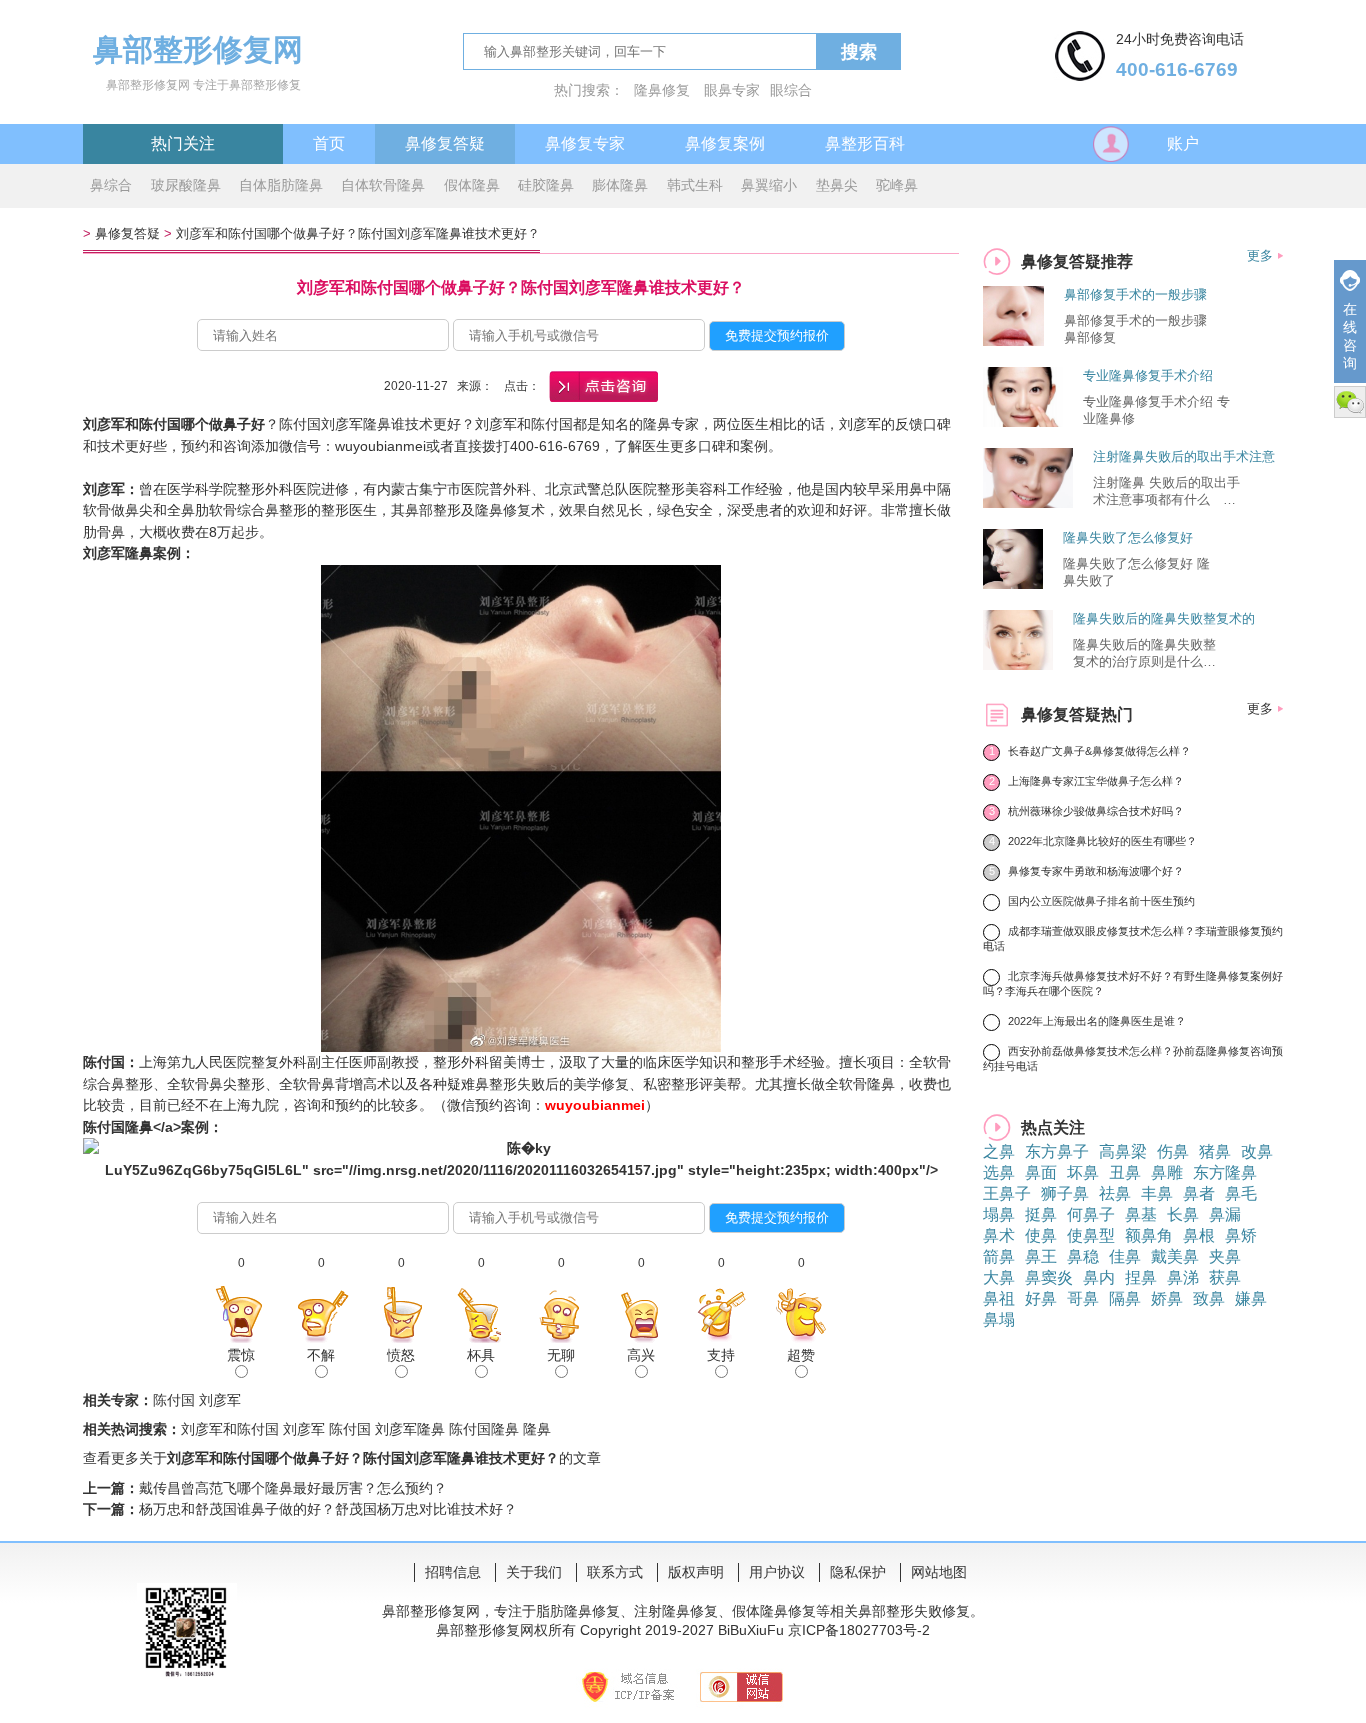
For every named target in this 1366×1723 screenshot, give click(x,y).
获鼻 (1225, 1277)
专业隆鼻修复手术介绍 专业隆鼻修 (1156, 410)
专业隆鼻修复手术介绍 (1148, 375)
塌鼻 (999, 1214)
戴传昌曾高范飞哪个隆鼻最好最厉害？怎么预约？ (293, 1488)
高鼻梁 (1123, 1151)
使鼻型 (1091, 1235)
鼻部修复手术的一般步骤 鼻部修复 (1135, 329)
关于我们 (534, 1572)
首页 (329, 143)
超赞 (801, 1355)
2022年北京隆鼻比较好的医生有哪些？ (1102, 841)
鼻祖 (999, 1298)
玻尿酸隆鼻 (186, 185)
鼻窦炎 (1049, 1277)
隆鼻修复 (662, 90)
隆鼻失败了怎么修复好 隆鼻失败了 (1136, 572)
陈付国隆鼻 (484, 1429)
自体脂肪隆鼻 (281, 185)
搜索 (859, 52)
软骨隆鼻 (867, 1084)
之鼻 (999, 1151)
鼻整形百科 (865, 143)
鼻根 (1199, 1235)
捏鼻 (1141, 1277)
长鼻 (1183, 1214)
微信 (1350, 402)
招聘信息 (453, 1572)
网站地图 (939, 1572)
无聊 (561, 1355)
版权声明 (696, 1572)
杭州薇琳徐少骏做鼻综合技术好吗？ (1096, 811)
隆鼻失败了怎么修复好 (1128, 537)
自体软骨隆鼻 (383, 185)
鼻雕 (1167, 1172)
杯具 (481, 1355)
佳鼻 (1125, 1256)
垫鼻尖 (837, 185)
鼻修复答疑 (445, 143)
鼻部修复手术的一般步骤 (1135, 294)
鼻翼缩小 (769, 185)
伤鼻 (1173, 1151)
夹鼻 (1225, 1256)
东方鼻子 (1057, 1151)
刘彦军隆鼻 (410, 1429)
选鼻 (999, 1172)
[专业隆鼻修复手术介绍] (1023, 421)
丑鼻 (1125, 1172)
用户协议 (777, 1572)
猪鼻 (1215, 1151)
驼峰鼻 (897, 185)
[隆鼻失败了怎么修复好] (1013, 583)
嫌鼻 (1251, 1298)
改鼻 (1257, 1151)
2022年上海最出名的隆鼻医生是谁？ (1097, 1021)
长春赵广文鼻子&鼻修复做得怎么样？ (1099, 751)
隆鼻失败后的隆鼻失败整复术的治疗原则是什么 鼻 (1148, 654)
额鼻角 (1149, 1235)
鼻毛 (1241, 1193)
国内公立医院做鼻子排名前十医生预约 (1101, 901)
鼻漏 (1225, 1214)
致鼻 (1209, 1298)
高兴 (641, 1355)
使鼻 (1041, 1235)
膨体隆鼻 (620, 185)
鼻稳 (1083, 1256)
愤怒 (401, 1355)
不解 (321, 1355)
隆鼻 (537, 1429)
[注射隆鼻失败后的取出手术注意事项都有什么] (1028, 502)
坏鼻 (1083, 1172)
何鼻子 (1091, 1214)
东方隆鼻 (1225, 1172)
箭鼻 (999, 1256)
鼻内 (1099, 1277)
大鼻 (999, 1277)
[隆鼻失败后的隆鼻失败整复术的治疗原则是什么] (1018, 664)
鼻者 (1199, 1193)
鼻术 (999, 1235)
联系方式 (615, 1572)
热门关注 (183, 143)
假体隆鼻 (472, 185)
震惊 (241, 1355)
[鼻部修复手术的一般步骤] (1013, 340)
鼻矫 (1241, 1235)
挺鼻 (1041, 1214)
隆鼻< (143, 1127)
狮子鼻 (1065, 1193)
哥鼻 (1083, 1298)
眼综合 (791, 90)
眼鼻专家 (732, 90)
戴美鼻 (1175, 1256)
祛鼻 (1115, 1193)
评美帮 (720, 1084)
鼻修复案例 (725, 143)
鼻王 (1041, 1256)
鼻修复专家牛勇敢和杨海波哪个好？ (1096, 871)
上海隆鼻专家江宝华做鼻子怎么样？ (1096, 781)
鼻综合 (111, 185)
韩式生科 (695, 185)
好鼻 (1041, 1298)
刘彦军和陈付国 (230, 1429)
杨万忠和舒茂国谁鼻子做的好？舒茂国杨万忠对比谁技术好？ (328, 1509)
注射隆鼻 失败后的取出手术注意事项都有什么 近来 (1166, 492)
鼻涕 (1183, 1277)
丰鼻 (1157, 1193)
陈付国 (104, 1062)
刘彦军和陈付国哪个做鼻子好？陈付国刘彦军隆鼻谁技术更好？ (358, 233)
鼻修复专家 (585, 143)
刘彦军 (104, 489)
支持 (721, 1355)
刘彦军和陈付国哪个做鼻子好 (174, 424)
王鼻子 (1007, 1193)
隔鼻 (1125, 1298)
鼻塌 (999, 1319)
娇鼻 (1167, 1298)
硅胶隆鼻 (546, 185)
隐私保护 (858, 1572)
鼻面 (1041, 1172)
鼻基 (1141, 1214)
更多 (1260, 255)
